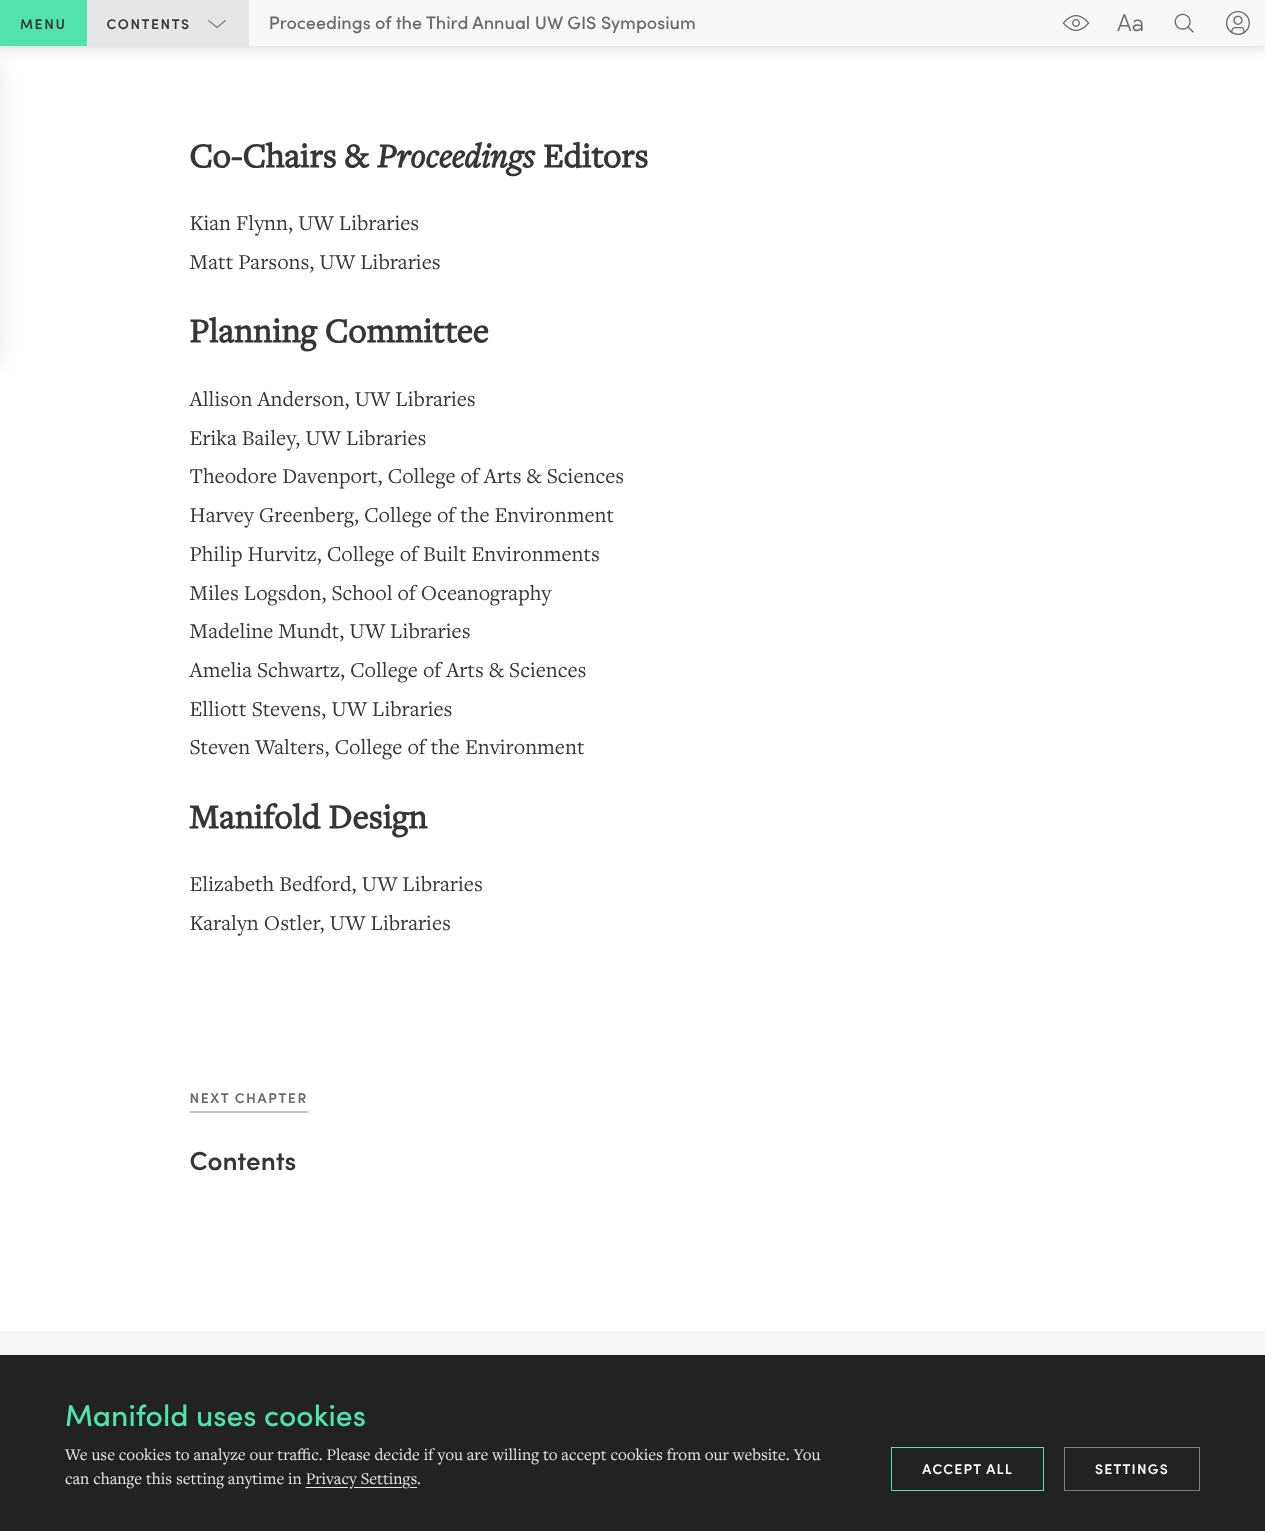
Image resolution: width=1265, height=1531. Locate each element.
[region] (632, 536)
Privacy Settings (361, 1479)
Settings (1132, 1468)
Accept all (967, 1468)
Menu (43, 23)
